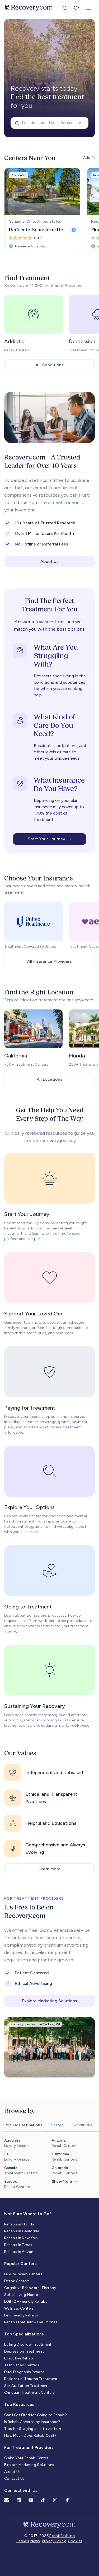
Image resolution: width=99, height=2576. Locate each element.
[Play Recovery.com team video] (49, 417)
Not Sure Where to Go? (28, 2214)
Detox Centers (17, 2281)
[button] (88, 8)
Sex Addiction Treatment (27, 2386)
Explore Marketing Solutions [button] (49, 2001)
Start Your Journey (46, 839)
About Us (13, 2472)
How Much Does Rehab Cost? (30, 2436)
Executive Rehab (19, 2358)
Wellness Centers (19, 2308)
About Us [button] (49, 561)
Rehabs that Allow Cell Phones (31, 2322)
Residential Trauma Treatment (31, 2379)
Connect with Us (21, 2490)
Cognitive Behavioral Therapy (30, 2288)
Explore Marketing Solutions (29, 2465)
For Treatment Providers (29, 2447)
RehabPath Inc (62, 2536)
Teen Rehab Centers (22, 2365)
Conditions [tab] (82, 2125)
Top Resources (19, 2404)
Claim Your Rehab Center (26, 2458)
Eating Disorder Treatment (28, 2345)
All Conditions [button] (50, 365)
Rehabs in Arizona (20, 2252)
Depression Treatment (24, 2351)
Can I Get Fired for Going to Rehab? (36, 2415)
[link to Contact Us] (7, 2500)
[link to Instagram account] (55, 2500)
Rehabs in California (22, 2231)
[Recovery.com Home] (29, 8)
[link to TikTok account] (43, 2500)
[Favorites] (76, 8)
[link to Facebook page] (67, 2500)
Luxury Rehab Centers (23, 2274)
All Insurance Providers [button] (49, 961)
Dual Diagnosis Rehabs (24, 2372)
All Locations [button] (49, 1079)
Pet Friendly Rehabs (21, 2315)
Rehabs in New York (21, 2238)
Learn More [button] (49, 1869)
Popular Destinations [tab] (23, 2125)
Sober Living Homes (22, 2295)
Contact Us (15, 2479)
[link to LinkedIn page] (19, 2500)
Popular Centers (20, 2264)
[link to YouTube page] (31, 2500)
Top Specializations (24, 2334)
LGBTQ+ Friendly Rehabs (26, 2302)
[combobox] (49, 123)
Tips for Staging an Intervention (33, 2429)
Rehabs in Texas (18, 2245)
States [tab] (57, 2125)
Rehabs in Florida (19, 2224)
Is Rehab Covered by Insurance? (32, 2422)
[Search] (65, 8)
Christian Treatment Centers (29, 2393)
